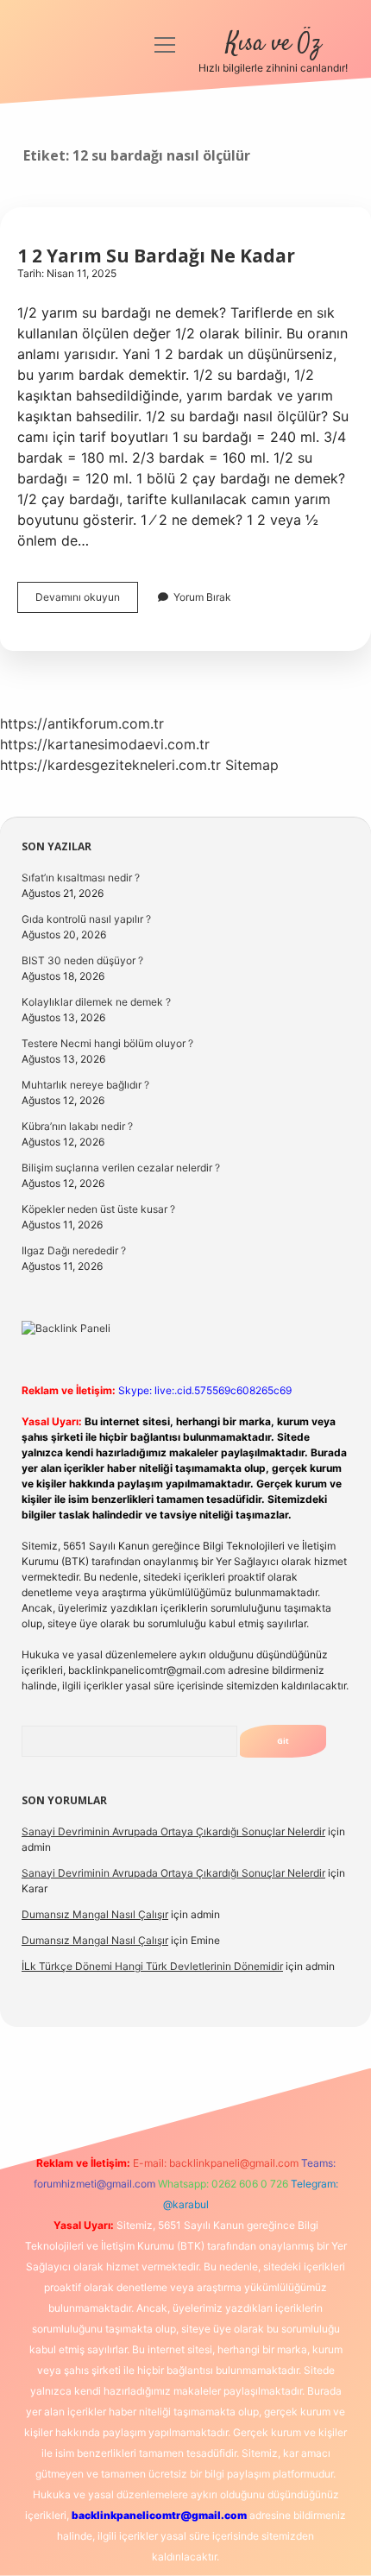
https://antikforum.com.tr (82, 723)
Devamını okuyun (87, 601)
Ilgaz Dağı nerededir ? (74, 1250)
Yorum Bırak (202, 597)
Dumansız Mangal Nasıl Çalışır (95, 1914)
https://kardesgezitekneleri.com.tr (110, 765)
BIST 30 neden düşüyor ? (82, 960)
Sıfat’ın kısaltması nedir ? (81, 878)
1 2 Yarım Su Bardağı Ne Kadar (156, 256)
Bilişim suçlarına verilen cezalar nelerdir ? (121, 1168)
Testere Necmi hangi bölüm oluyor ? (107, 1043)
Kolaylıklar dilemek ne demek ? (96, 1002)
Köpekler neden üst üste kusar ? (98, 1209)
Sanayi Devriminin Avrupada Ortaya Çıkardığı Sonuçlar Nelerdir (173, 1831)
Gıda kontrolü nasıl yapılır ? (86, 919)
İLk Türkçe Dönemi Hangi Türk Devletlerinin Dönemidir (152, 1966)
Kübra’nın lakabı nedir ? (77, 1126)
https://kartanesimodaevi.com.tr (105, 744)
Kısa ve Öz (274, 44)
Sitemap (252, 765)
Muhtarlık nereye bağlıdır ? (85, 1085)
